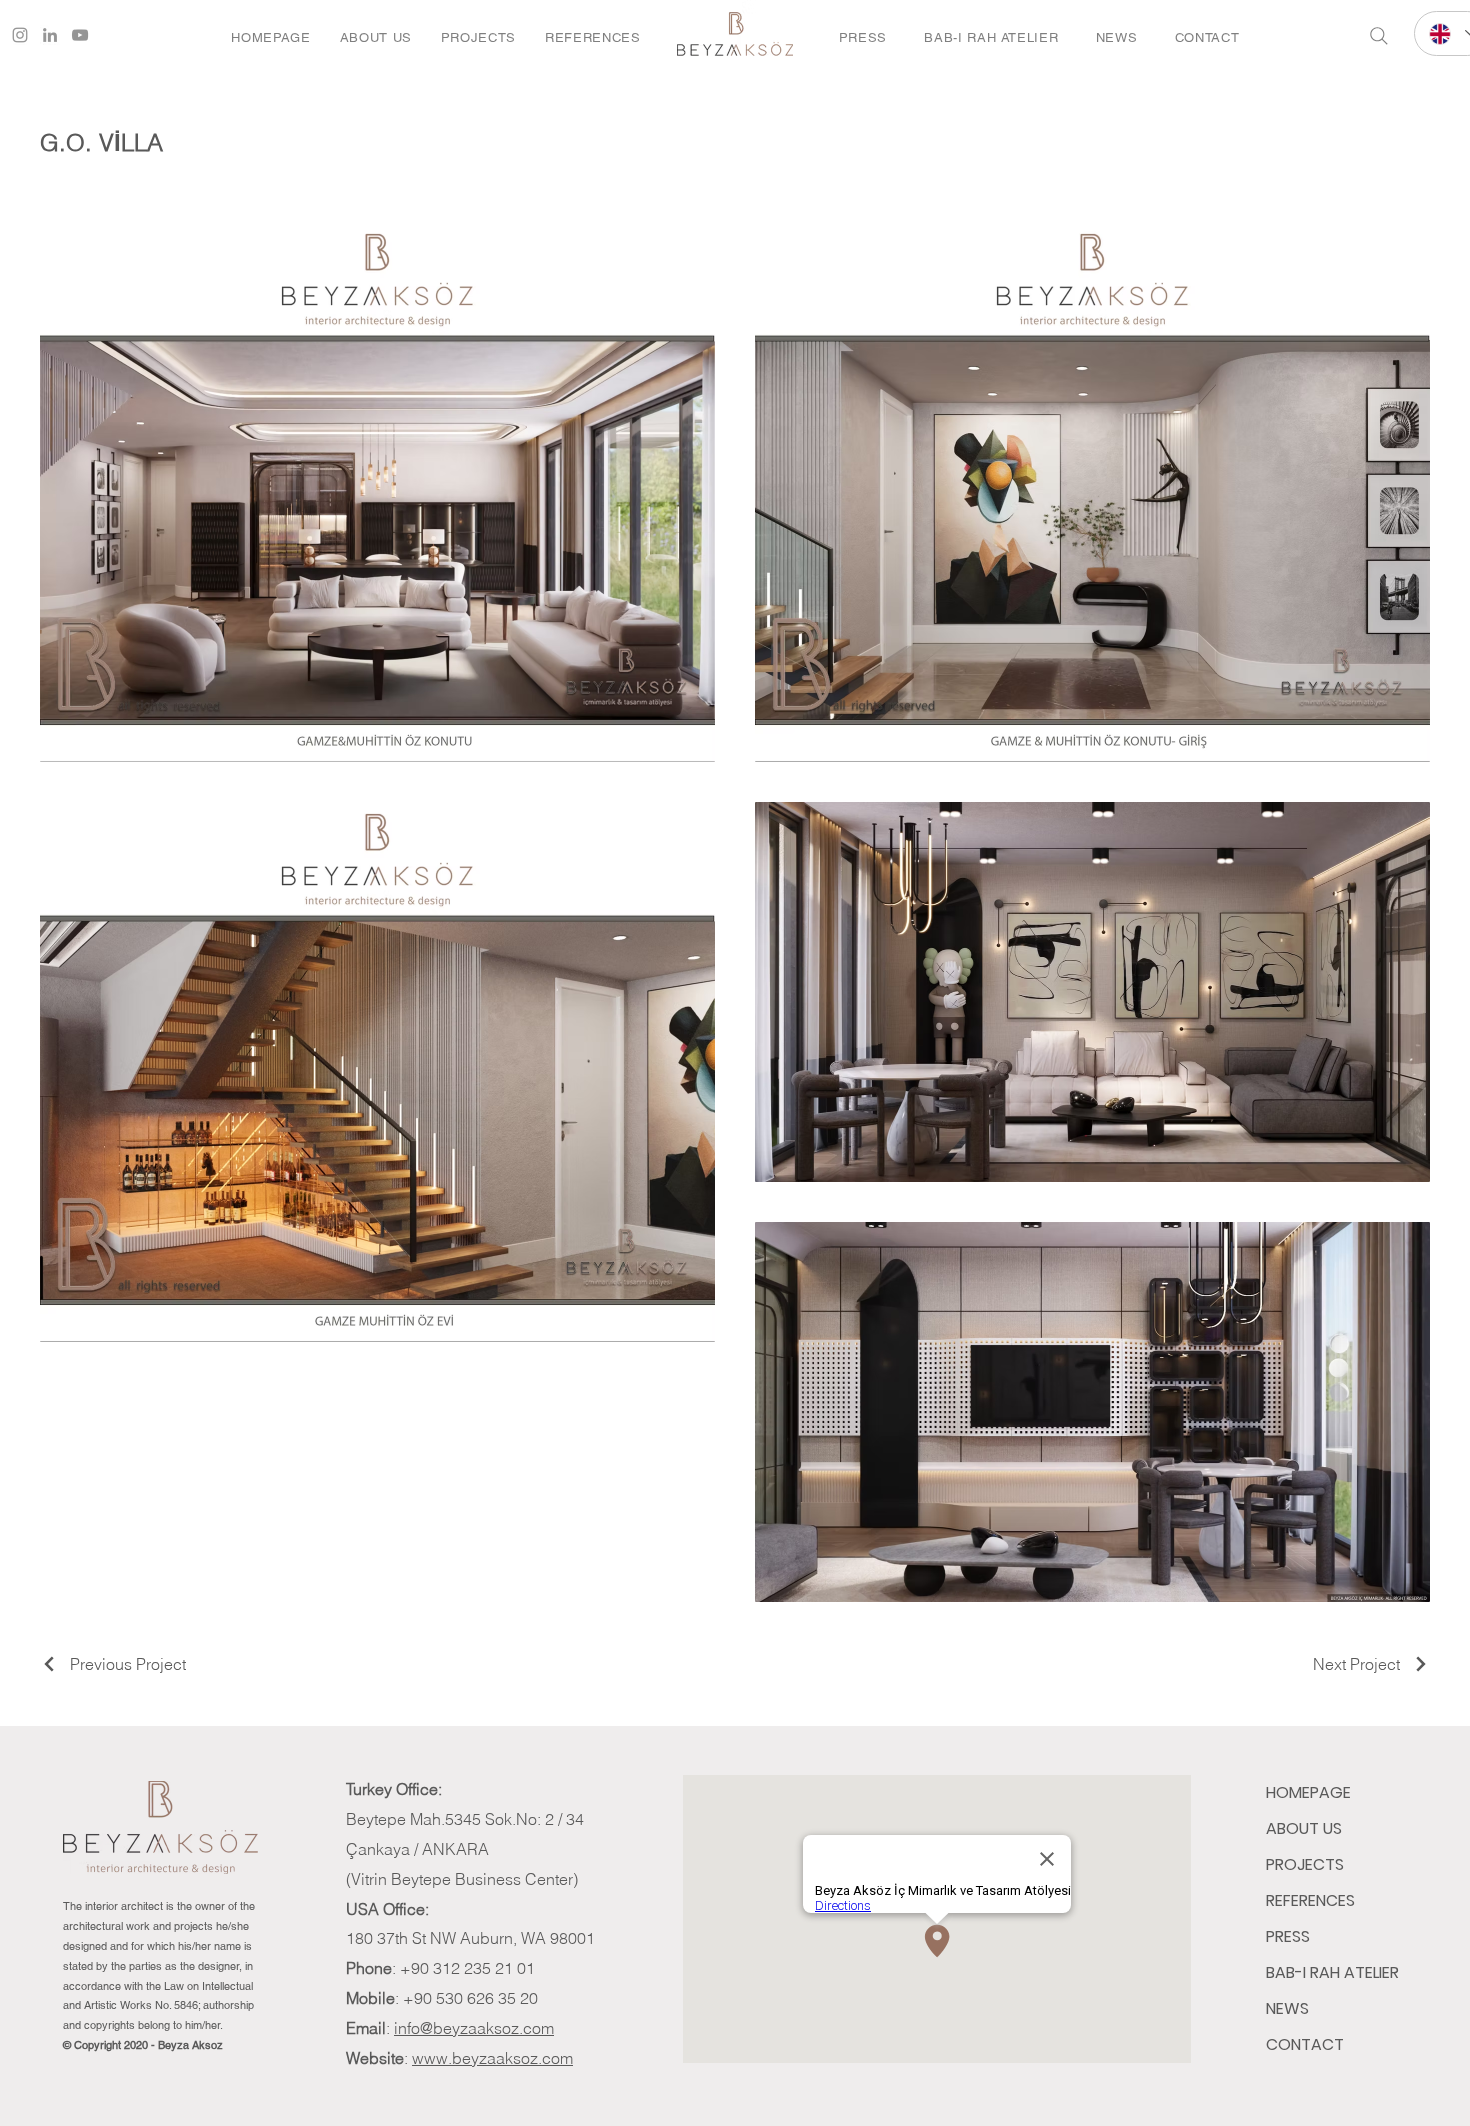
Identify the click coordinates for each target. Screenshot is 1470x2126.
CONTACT (1305, 2044)
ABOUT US (1304, 1828)
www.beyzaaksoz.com (492, 2058)
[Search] (1379, 35)
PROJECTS (1305, 1864)
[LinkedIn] (50, 35)
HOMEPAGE (1308, 1792)
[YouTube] (80, 35)
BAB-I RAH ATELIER (1332, 1972)
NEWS (1287, 2008)
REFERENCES (1310, 1900)
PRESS (1288, 1936)
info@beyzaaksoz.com (474, 2028)
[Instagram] (20, 35)
